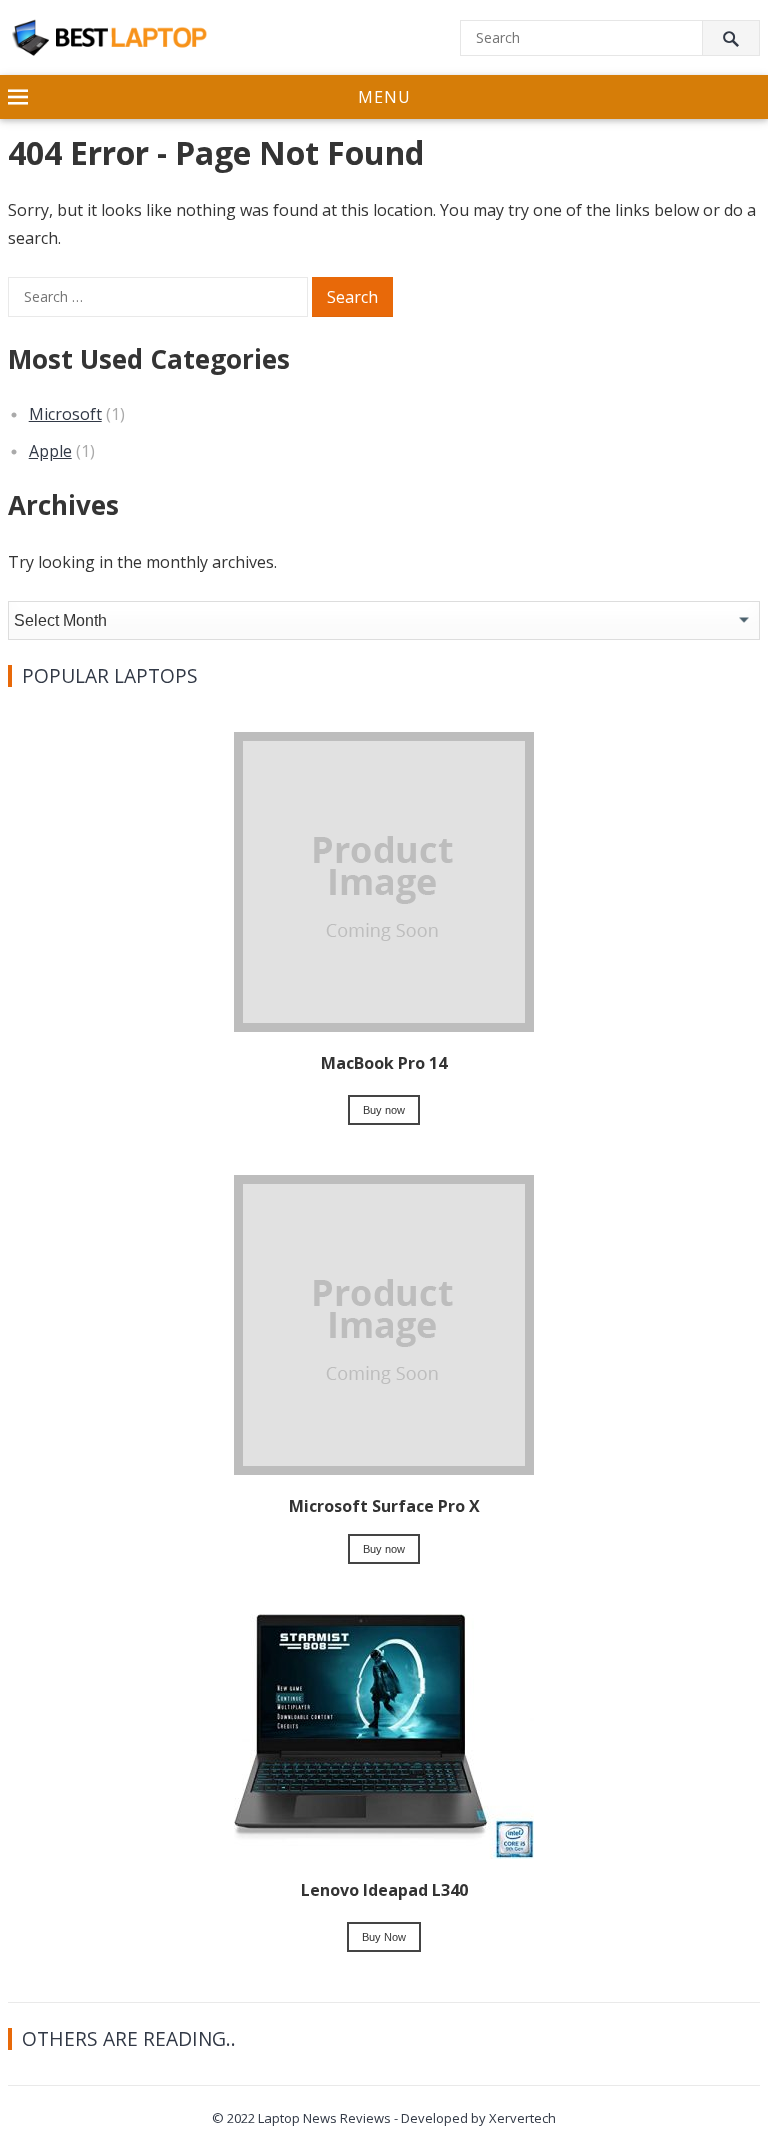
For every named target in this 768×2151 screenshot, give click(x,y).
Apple (50, 451)
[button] (384, 98)
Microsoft (65, 414)
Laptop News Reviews (324, 2118)
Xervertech (522, 2118)
